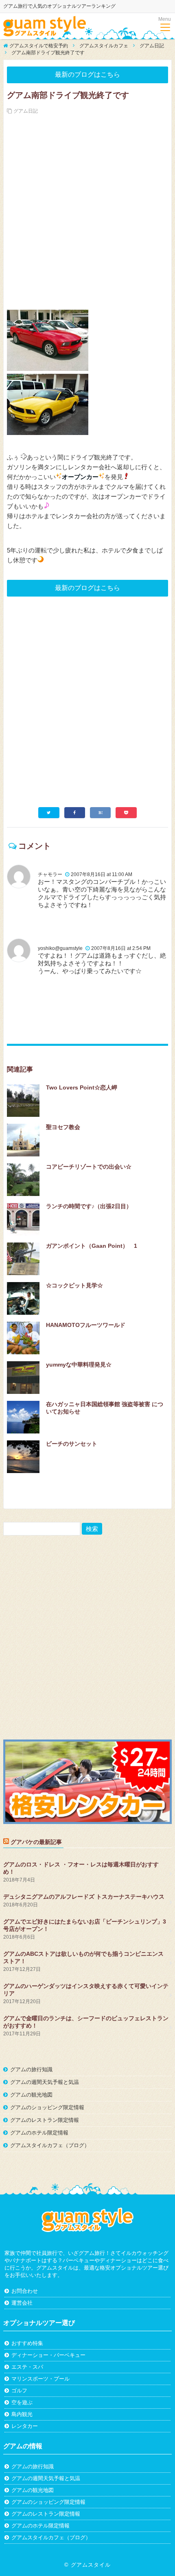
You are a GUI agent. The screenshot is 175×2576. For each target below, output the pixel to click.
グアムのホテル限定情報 (39, 2133)
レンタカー (25, 2426)
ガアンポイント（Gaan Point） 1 (92, 1246)
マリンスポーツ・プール (40, 2379)
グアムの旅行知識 (31, 2069)
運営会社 (22, 2303)
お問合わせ (25, 2291)
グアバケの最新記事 (36, 1842)
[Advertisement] (87, 206)
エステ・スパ (27, 2367)
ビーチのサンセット (72, 1444)
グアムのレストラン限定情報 (45, 2120)
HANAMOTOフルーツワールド (86, 1325)
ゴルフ (19, 2391)
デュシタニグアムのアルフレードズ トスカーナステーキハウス (84, 1897)
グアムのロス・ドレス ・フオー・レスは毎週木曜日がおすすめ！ (81, 1868)
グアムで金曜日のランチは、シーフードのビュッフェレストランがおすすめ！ (86, 2022)
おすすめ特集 (27, 2343)
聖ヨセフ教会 (63, 1127)
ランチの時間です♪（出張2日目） (89, 1206)
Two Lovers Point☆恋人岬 (82, 1087)
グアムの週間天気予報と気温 (45, 2082)
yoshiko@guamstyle (60, 948)
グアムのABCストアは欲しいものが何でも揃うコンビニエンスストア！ (83, 1957)
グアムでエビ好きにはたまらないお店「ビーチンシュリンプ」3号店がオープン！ (85, 1925)
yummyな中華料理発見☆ (79, 1365)
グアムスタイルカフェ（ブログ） (50, 2145)
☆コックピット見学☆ (74, 1285)
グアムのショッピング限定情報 (47, 2107)
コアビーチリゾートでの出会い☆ (89, 1167)
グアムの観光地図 (31, 2095)
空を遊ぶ (22, 2402)
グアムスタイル (91, 2565)
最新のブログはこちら (87, 74)
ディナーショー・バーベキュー (48, 2355)
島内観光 (22, 2414)
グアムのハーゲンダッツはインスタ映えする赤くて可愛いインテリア (86, 1990)
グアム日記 (26, 111)
